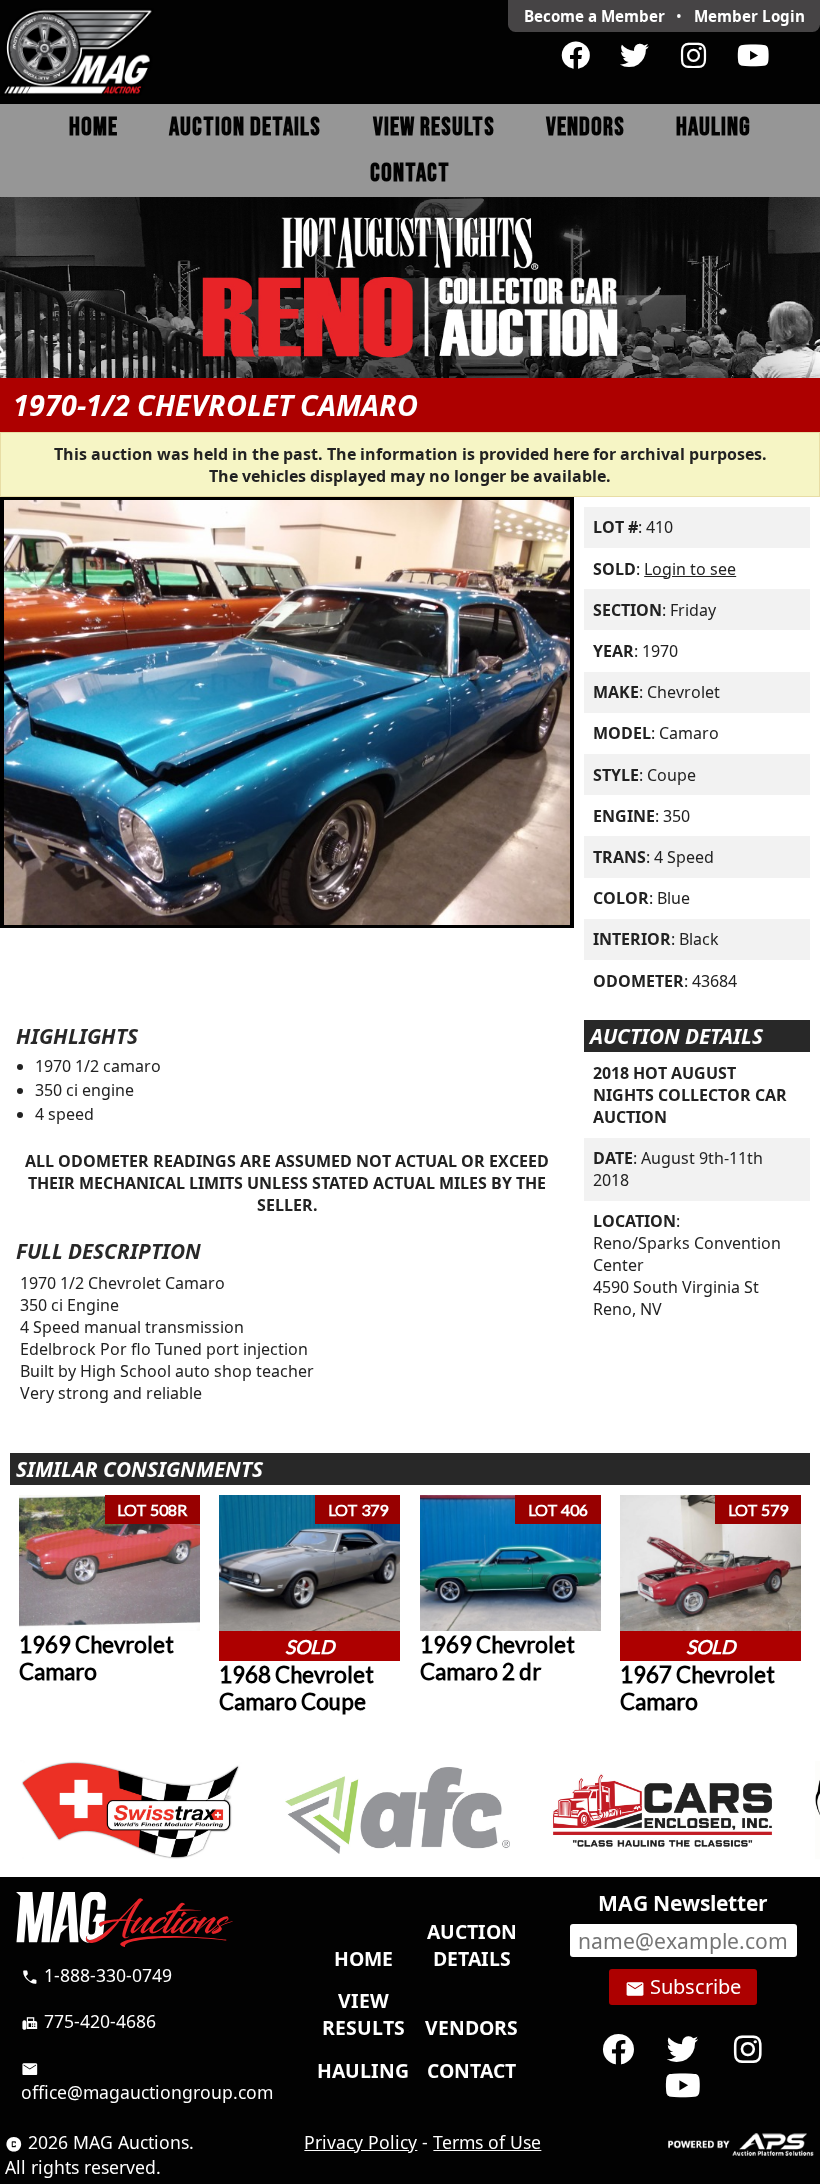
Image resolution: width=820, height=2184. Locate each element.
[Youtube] (752, 56)
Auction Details (245, 127)
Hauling (713, 127)
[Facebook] (575, 56)
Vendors (585, 127)
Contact (410, 173)
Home (93, 127)
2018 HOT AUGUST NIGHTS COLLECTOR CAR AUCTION (690, 1095)
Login (749, 16)
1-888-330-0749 (96, 1975)
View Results (434, 127)
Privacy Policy (360, 2142)
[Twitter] (634, 56)
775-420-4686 (88, 2021)
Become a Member (594, 16)
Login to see (690, 569)
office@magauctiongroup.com (147, 2081)
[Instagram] (693, 56)
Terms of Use (487, 2142)
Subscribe (683, 1987)
